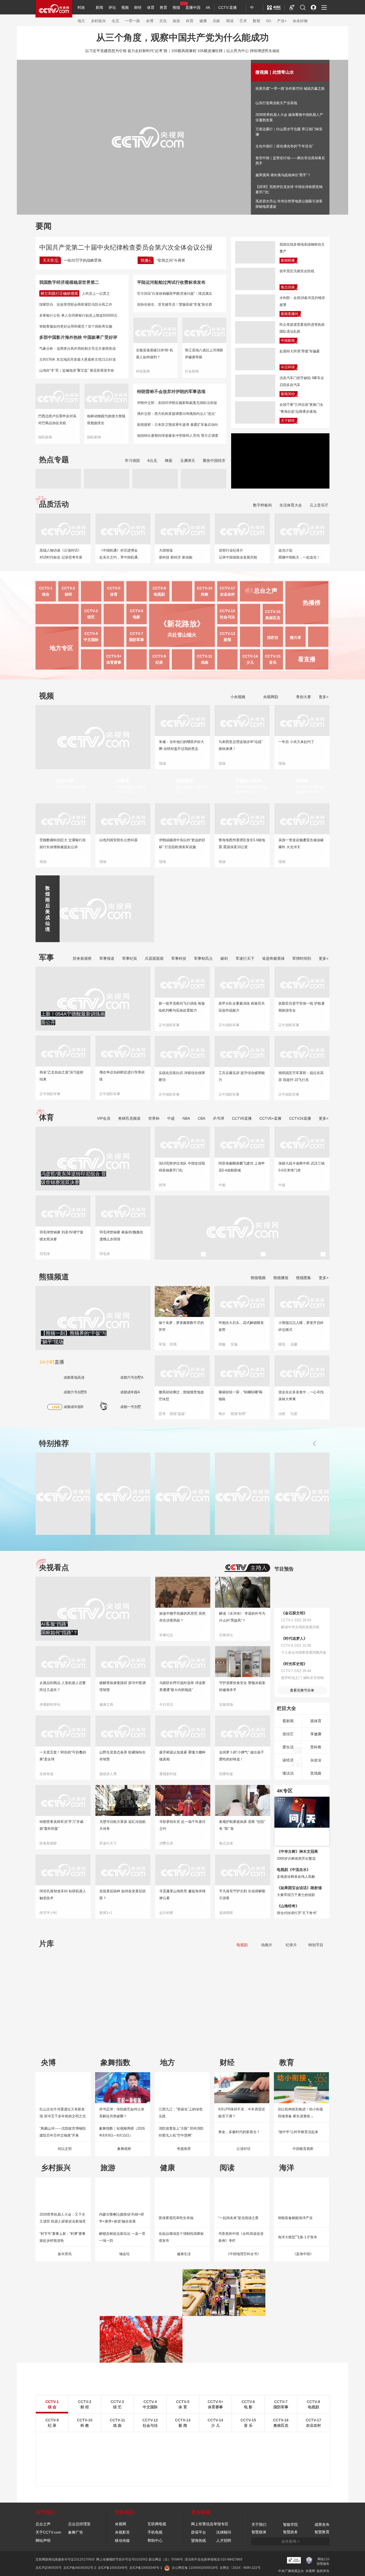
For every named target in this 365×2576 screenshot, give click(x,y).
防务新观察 (82, 958)
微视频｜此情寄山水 (275, 72)
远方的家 (166, 1913)
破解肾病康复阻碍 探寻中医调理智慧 (123, 1686)
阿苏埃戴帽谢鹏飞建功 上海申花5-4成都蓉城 (242, 1167)
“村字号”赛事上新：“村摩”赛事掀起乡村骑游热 (63, 2237)
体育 (151, 7)
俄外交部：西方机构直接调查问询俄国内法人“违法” (176, 414)
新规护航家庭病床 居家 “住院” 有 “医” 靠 (242, 1825)
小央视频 (237, 697)
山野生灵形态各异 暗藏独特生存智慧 (123, 1756)
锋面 (169, 461)
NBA (186, 1118)
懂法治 (288, 1773)
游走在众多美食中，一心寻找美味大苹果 (301, 1396)
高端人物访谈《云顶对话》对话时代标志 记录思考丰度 (61, 554)
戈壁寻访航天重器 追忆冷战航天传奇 (123, 1825)
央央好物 (300, 21)
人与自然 (120, 2457)
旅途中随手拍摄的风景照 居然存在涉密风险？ (182, 1617)
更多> (324, 697)
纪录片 (291, 1945)
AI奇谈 (123, 781)
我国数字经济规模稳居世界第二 (69, 282)
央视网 (121, 2524)
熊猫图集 (304, 1278)
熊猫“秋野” (239, 1414)
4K (208, 7)
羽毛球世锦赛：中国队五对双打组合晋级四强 (301, 1236)
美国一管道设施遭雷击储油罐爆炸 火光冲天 (301, 843)
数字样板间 (262, 505)
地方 (81, 21)
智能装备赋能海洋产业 (295, 2218)
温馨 (294, 1344)
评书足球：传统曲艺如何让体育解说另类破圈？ (122, 2113)
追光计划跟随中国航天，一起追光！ (299, 554)
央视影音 (122, 2532)
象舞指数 (115, 2062)
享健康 (316, 1734)
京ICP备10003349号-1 (146, 2568)
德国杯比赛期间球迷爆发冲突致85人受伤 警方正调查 (178, 436)
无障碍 (292, 12)
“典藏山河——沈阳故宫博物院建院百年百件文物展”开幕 (63, 2132)
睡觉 (282, 1344)
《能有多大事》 (171, 2034)
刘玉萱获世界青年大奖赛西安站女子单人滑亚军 (181, 1236)
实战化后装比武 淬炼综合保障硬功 (182, 1076)
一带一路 (133, 21)
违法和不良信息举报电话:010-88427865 (213, 2559)
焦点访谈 (288, 287)
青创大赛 (303, 697)
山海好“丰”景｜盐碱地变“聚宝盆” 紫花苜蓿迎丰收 (77, 370)
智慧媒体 (259, 2532)
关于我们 (259, 2524)
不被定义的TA (249, 781)
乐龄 (216, 21)
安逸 (234, 1344)
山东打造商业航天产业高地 (276, 103)
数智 (257, 21)
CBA (201, 1118)
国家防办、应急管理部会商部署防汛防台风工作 (76, 304)
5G (269, 21)
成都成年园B (73, 1407)
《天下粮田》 (50, 2034)
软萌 (173, 1344)
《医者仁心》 (228, 2034)
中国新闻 (288, 341)
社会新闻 (192, 371)
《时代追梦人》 (294, 1638)
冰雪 (162, 1254)
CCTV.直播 (228, 7)
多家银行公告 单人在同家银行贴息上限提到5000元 (78, 315)
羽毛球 (45, 1254)
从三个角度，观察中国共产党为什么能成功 (183, 37)
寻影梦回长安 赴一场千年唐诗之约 (182, 1825)
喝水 (222, 1414)
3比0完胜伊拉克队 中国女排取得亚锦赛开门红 (182, 1167)
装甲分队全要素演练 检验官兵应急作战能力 (242, 1007)
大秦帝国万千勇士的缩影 (296, 1895)
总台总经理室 (79, 2524)
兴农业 (316, 1760)
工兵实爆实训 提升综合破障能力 (242, 1076)
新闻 (99, 7)
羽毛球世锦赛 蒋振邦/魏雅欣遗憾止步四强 (121, 1236)
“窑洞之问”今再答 (171, 260)
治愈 (282, 1414)
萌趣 (222, 1344)
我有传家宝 (232, 2449)
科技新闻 (143, 371)
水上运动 (226, 1254)
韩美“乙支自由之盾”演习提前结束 (61, 1076)
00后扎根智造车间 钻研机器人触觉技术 (63, 1895)
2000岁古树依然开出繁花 (296, 1859)
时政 (81, 7)
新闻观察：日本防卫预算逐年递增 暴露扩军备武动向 (178, 425)
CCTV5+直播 (270, 1118)
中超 (171, 1118)
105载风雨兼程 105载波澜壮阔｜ (199, 51)
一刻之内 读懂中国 (71, 787)
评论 (112, 7)
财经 (138, 7)
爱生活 (288, 1747)
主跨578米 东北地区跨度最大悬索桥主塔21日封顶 (77, 359)
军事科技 (179, 958)
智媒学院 (290, 2524)
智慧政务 (290, 2532)
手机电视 (155, 2532)
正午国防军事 (50, 1094)
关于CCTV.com (48, 2532)
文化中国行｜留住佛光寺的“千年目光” (284, 146)
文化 (163, 21)
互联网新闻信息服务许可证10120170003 (65, 2559)
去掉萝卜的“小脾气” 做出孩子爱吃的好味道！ (242, 1756)
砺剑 (224, 958)
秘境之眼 (120, 2465)
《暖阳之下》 (288, 2034)
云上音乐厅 (319, 505)
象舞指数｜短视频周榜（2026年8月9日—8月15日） (122, 2132)
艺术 (243, 21)
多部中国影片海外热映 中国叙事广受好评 (78, 337)
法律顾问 (224, 2532)
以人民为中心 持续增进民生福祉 (253, 51)
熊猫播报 (281, 1278)
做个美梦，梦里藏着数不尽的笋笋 (181, 1326)
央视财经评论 (50, 1704)
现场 (162, 763)
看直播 (307, 659)
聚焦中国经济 (214, 461)
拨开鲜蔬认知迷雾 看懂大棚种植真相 (182, 1756)
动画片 (267, 1945)
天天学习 (50, 260)
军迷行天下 (245, 958)
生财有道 (46, 1774)
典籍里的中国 (160, 2465)
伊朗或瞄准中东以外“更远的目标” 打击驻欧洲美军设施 (182, 843)
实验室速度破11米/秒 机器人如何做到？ (155, 354)
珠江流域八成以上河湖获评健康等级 (204, 354)
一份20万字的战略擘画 (83, 260)
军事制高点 (203, 958)
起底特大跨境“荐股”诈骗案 (300, 351)
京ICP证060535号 (49, 2568)
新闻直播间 (290, 314)
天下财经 (288, 421)
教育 (164, 7)
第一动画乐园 (271, 2449)
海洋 (287, 2168)
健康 (203, 21)
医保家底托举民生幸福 (176, 2218)
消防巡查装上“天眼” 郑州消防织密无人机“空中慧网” (181, 2132)
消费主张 (166, 1843)
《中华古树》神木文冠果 (297, 1851)
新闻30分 (288, 394)
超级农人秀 (108, 1774)
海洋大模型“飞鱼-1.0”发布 (298, 2237)
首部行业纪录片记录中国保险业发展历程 (238, 554)
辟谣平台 (199, 2532)
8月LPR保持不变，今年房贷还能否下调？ (242, 2113)
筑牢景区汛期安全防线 (297, 271)
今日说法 (120, 2449)
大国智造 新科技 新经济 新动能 (176, 554)
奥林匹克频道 (129, 1118)
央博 (150, 21)
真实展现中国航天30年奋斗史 (300, 1840)
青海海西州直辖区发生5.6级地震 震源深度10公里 (242, 843)
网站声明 (43, 2540)
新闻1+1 (106, 1913)
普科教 (316, 1747)
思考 (162, 1414)
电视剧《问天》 (290, 1833)
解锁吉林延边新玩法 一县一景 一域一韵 (122, 2237)
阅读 (230, 21)
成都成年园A (130, 1392)
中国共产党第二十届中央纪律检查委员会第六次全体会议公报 (126, 247)
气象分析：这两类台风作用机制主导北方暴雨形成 (77, 349)
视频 (125, 7)
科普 (190, 21)
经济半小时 (48, 1913)
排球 (162, 1185)
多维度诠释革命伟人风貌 (296, 1877)
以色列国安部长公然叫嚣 (119, 840)
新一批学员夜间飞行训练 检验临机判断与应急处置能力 (182, 1007)
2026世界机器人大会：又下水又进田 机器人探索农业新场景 (63, 2218)
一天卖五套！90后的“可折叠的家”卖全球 (63, 1756)
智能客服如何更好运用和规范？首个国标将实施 (76, 326)
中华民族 (304, 2457)
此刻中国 (65, 781)
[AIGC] (274, 7)
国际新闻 (45, 437)
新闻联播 (288, 260)
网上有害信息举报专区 (210, 2524)
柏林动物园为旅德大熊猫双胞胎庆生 (106, 420)
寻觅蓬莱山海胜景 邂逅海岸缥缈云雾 (182, 1895)
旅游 (176, 21)
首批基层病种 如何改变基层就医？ (123, 1895)
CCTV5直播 (242, 1118)
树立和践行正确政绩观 (59, 293)
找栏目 (273, 638)
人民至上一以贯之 (96, 294)
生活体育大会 (291, 505)
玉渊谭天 (188, 461)
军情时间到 (302, 958)
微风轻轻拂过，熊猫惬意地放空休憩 (181, 1396)
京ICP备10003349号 (113, 2568)
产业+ (282, 21)
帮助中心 (155, 2540)
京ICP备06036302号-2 (80, 2568)
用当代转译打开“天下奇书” (297, 1913)
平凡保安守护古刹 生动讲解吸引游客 (242, 1895)
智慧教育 (322, 2532)
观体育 (316, 1721)
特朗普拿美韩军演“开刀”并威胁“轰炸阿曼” (61, 1825)
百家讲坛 (226, 1635)
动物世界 (304, 2449)
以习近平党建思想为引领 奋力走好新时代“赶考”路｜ (128, 51)
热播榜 (312, 603)
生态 (115, 21)
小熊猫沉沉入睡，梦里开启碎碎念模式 (301, 1326)
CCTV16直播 (300, 1118)
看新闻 (288, 1721)
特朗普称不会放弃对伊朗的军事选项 (171, 392)
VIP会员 (104, 1118)
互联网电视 (157, 2524)
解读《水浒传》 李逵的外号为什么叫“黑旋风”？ (242, 1617)
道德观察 (226, 1913)
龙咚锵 (302, 781)
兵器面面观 (154, 958)
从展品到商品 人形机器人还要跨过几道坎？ (63, 1686)
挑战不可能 (269, 2441)
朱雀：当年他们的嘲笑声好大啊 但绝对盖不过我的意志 (182, 745)
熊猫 (176, 7)
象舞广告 (76, 2532)
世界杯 (154, 1118)
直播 (52, 1362)
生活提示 (267, 2457)
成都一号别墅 (131, 1407)
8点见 (152, 461)
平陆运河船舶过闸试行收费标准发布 (171, 282)
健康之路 (106, 1704)
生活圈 (229, 2465)
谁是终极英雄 (273, 958)
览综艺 (288, 1734)
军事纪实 (130, 958)
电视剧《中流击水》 (294, 1870)
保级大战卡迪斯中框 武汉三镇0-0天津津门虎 (302, 1167)
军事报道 (107, 958)
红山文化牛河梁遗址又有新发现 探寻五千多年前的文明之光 (63, 2113)
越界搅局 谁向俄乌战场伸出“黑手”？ (283, 175)
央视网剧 (270, 697)
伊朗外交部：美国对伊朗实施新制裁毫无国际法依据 (177, 403)
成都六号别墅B (75, 1392)
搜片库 (296, 638)
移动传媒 (122, 2540)
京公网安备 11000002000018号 (195, 2568)
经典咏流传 (232, 2441)
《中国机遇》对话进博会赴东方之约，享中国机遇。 (120, 554)
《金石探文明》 (294, 1613)
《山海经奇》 (288, 1906)
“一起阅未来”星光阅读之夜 (238, 2218)
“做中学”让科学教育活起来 (298, 2132)
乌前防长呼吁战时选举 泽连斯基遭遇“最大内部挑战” (182, 1686)
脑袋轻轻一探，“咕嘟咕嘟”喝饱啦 (240, 1396)
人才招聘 (224, 2540)
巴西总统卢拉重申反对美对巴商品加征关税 (57, 420)
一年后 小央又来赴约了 (296, 742)
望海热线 (199, 2540)
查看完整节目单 (302, 1690)
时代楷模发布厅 (162, 2449)
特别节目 (316, 1945)
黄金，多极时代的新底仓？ (239, 2132)
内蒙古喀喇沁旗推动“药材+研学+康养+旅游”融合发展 (122, 2218)
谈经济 (288, 1760)
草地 (162, 1344)
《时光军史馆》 (294, 1664)
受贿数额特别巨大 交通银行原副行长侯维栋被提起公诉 (63, 843)
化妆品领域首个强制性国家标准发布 (181, 2237)
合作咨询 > (290, 2541)
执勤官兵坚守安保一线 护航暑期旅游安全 (302, 1007)
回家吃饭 (226, 1774)
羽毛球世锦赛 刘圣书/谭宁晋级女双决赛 (61, 1236)
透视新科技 (168, 1774)
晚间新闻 (193, 2441)
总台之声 (43, 2524)
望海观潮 (184, 781)
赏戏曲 (316, 1773)
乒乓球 (219, 1118)
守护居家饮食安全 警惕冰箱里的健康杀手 (242, 1686)
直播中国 (193, 7)
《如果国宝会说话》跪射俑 (299, 1888)
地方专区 (61, 648)
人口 (190, 2457)
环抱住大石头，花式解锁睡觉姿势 (241, 1326)
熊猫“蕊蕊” (178, 1414)
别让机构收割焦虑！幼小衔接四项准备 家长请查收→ (300, 2113)
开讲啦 (192, 2449)
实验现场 (226, 1704)
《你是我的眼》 (111, 2034)
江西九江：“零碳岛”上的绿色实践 (181, 2113)
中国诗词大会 (197, 2465)
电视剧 (242, 1945)
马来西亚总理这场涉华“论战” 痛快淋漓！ (240, 745)
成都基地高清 (74, 1377)
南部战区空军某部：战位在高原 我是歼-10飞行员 (301, 1076)
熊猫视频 (258, 1278)
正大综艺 (157, 2457)
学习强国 (132, 461)
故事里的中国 (307, 2441)
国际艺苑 (230, 2457)
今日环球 (288, 367)
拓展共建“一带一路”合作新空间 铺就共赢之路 (290, 89)
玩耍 (294, 1414)
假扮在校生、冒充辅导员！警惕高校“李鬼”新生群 (175, 304)
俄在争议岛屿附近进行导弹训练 (122, 1076)
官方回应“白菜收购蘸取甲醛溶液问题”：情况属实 (175, 294)
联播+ (146, 260)
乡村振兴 (98, 21)
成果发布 (322, 2524)
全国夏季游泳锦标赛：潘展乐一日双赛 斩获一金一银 (241, 1236)
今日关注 (166, 1704)
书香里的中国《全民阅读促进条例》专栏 (241, 2237)
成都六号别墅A (132, 1377)
